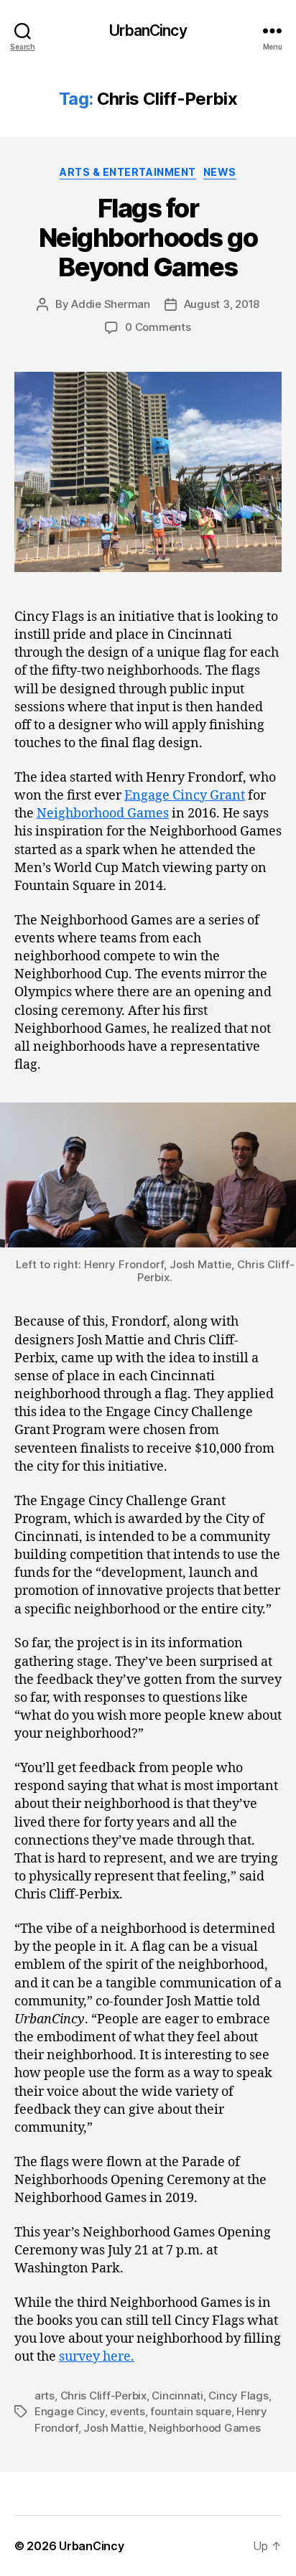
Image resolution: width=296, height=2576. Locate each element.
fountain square (190, 2411)
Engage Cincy (70, 2411)
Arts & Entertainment (128, 172)
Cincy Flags (238, 2395)
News (220, 172)
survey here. (97, 2357)
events (127, 2411)
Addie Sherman (111, 304)
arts (45, 2395)
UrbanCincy (148, 31)
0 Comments (158, 327)
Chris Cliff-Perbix (103, 2395)
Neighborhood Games (103, 814)
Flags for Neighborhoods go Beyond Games (148, 238)
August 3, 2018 (222, 304)
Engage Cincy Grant (185, 796)
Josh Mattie (113, 2428)
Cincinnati (177, 2395)
